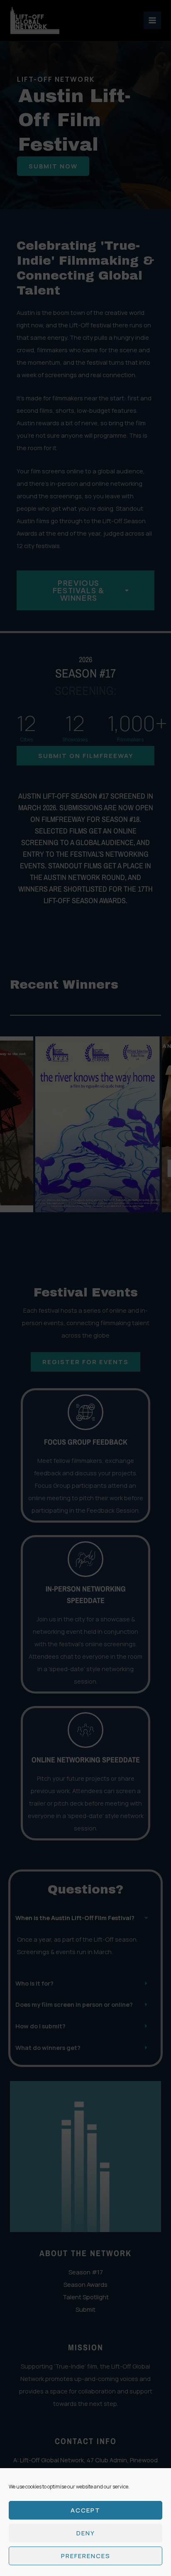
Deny (86, 2533)
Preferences (86, 2556)
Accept (85, 2510)
